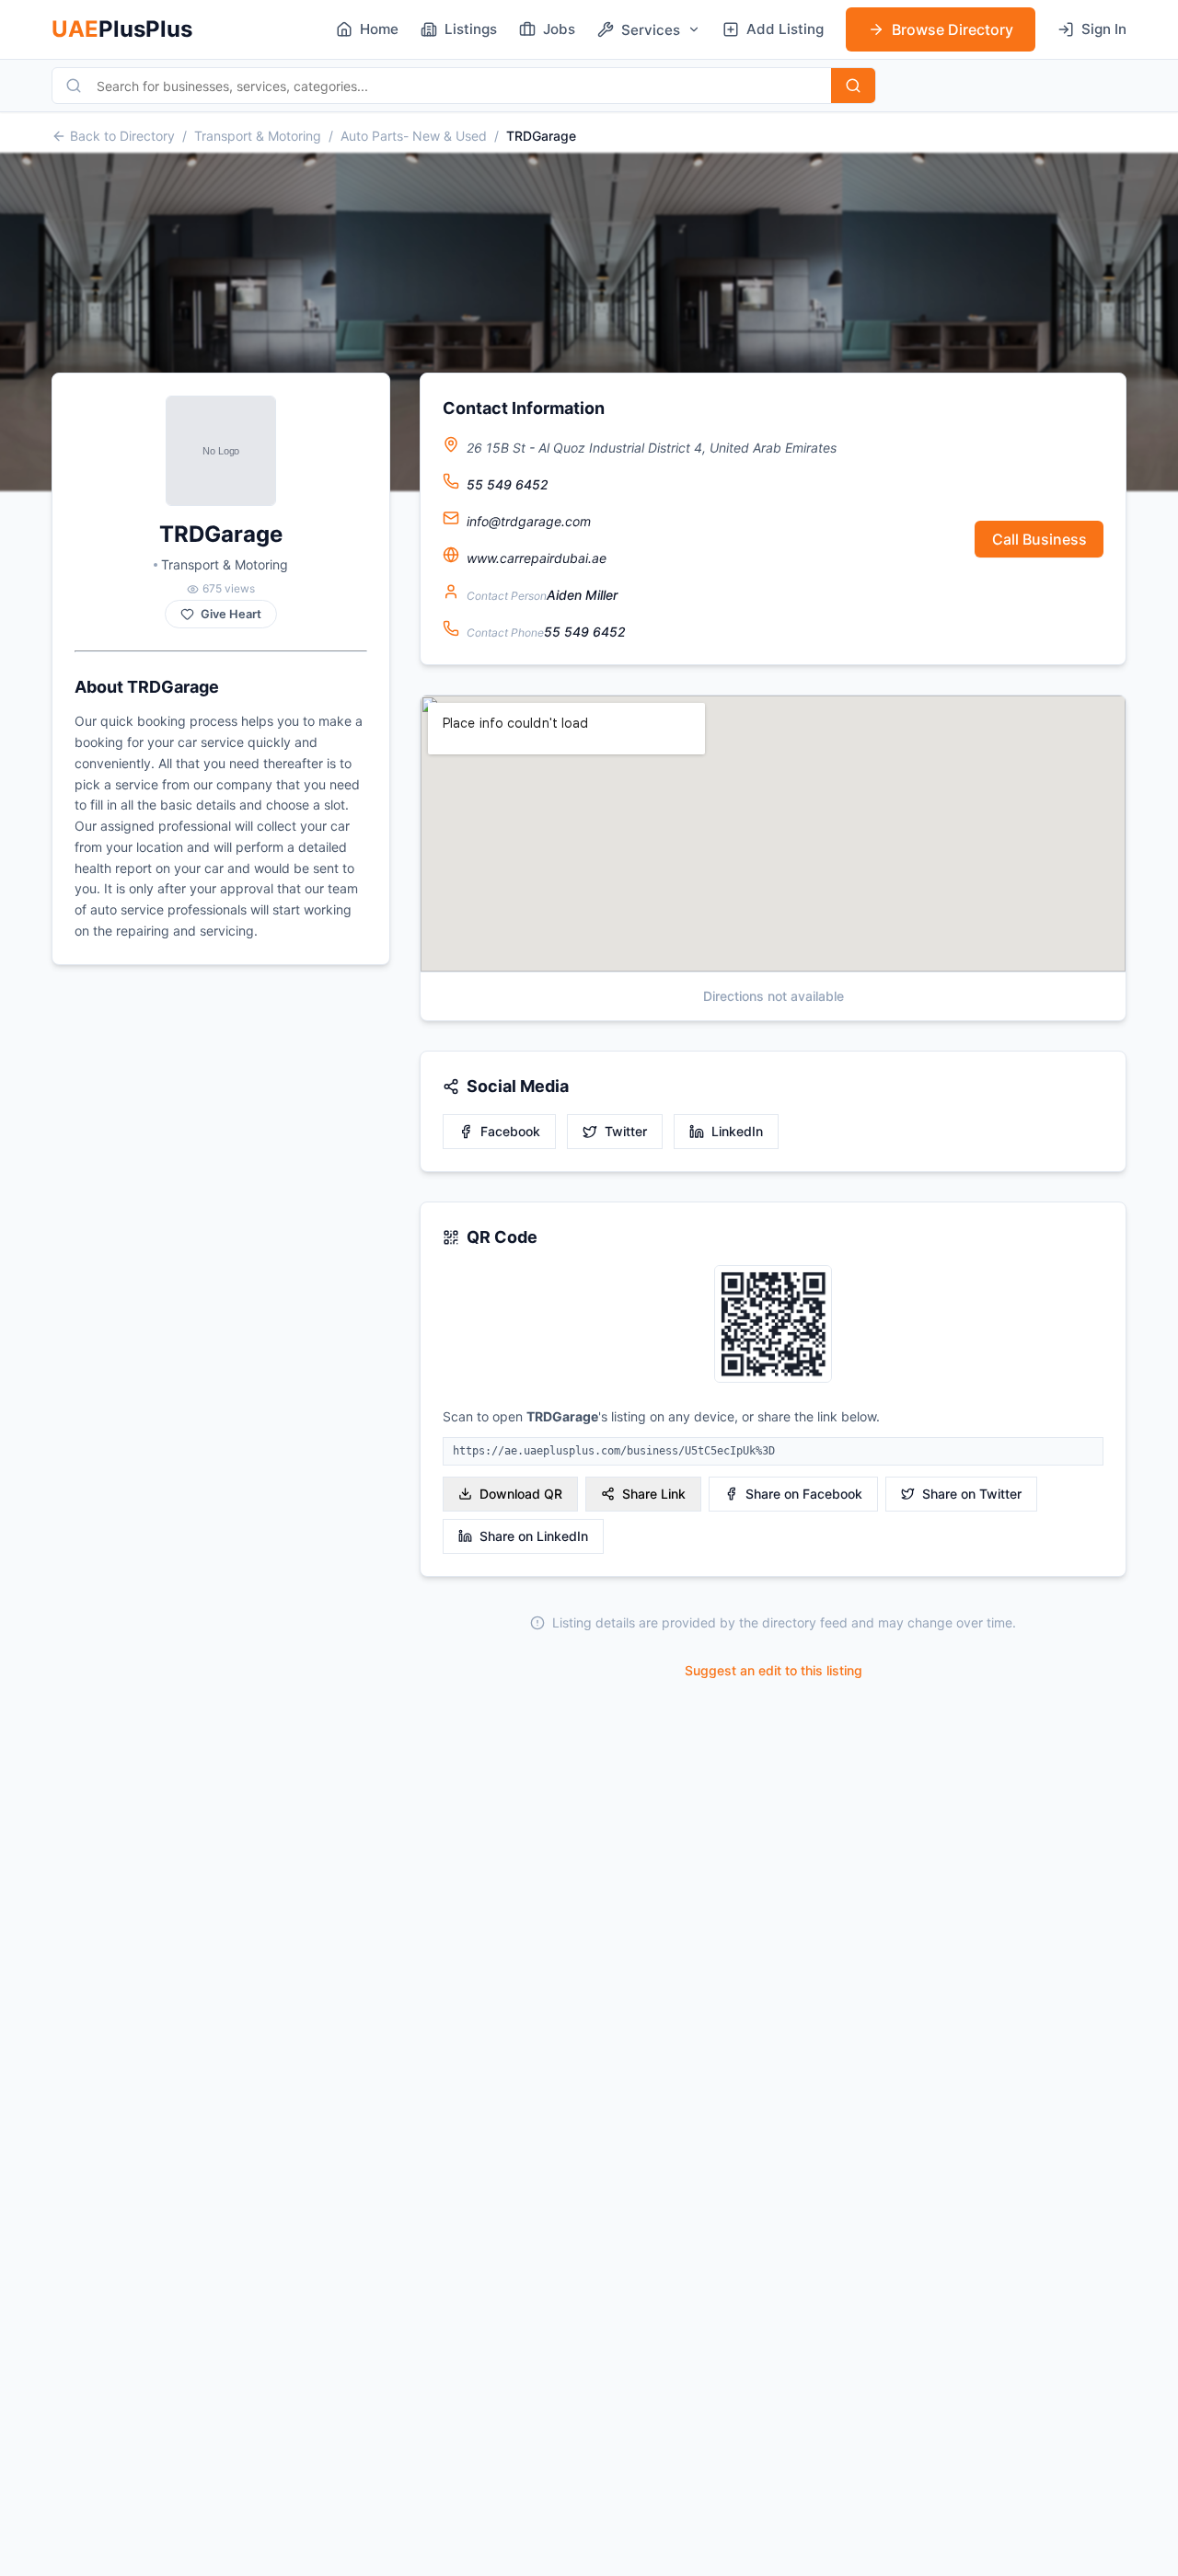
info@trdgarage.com (529, 521)
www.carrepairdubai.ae (537, 558)
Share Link (654, 1494)
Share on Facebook (804, 1494)
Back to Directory (122, 136)
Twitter (626, 1131)
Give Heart (231, 614)
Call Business (1039, 539)
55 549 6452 (508, 484)
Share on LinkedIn (534, 1536)
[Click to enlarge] (773, 1325)
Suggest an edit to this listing (774, 1670)
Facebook (510, 1131)
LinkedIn (737, 1131)
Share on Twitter (972, 1494)
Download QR (521, 1494)
